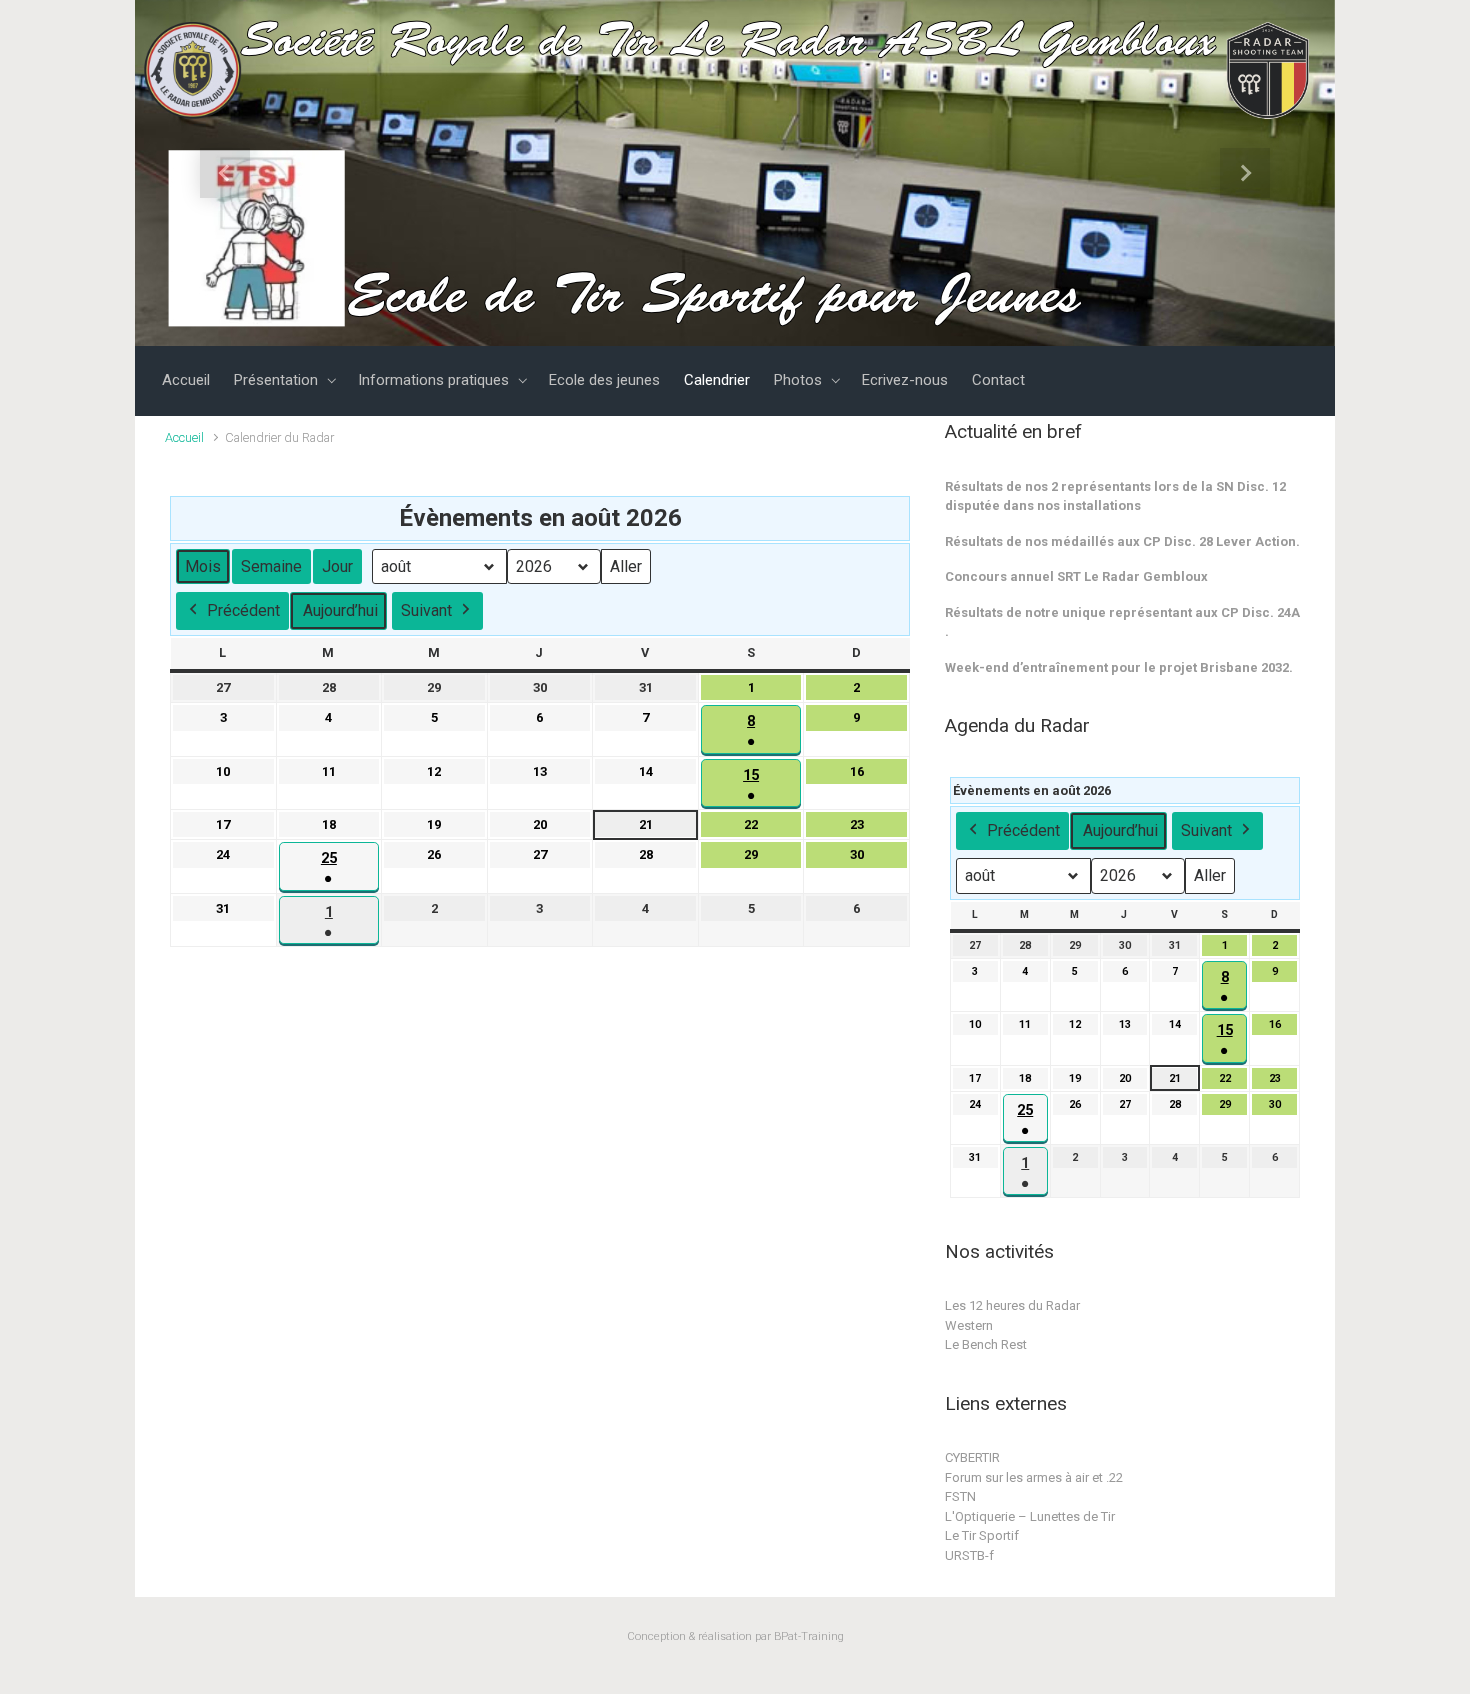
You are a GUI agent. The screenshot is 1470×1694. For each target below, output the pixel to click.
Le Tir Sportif (982, 1535)
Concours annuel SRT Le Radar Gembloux (1076, 576)
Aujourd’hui (340, 610)
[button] (225, 173)
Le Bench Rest (986, 1344)
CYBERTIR (972, 1457)
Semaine (271, 566)
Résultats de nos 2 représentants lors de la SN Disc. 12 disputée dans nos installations (1115, 496)
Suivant (426, 610)
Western (969, 1325)
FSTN (960, 1496)
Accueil (184, 437)
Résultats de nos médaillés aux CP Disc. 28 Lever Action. (1122, 541)
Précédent (243, 610)
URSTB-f (969, 1555)
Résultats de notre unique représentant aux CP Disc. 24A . (1122, 622)
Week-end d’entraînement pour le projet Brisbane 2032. (1119, 667)
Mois (203, 566)
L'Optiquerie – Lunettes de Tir (1030, 1516)
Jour (337, 566)
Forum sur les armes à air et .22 (1034, 1477)
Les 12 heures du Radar (1012, 1305)
